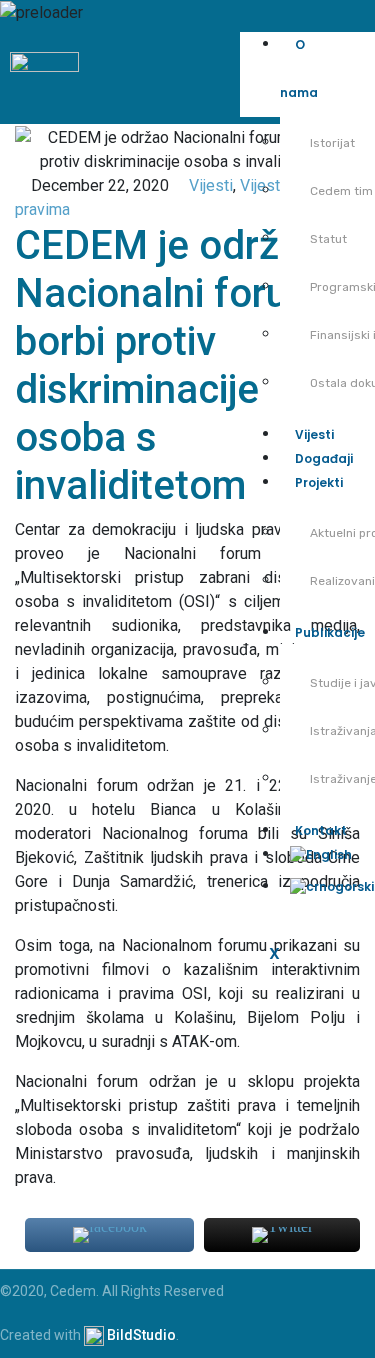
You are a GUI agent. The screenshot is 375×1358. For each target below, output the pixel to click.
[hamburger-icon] (352, 56)
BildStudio (141, 1335)
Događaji (324, 458)
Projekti (319, 482)
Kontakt (321, 830)
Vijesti (314, 434)
